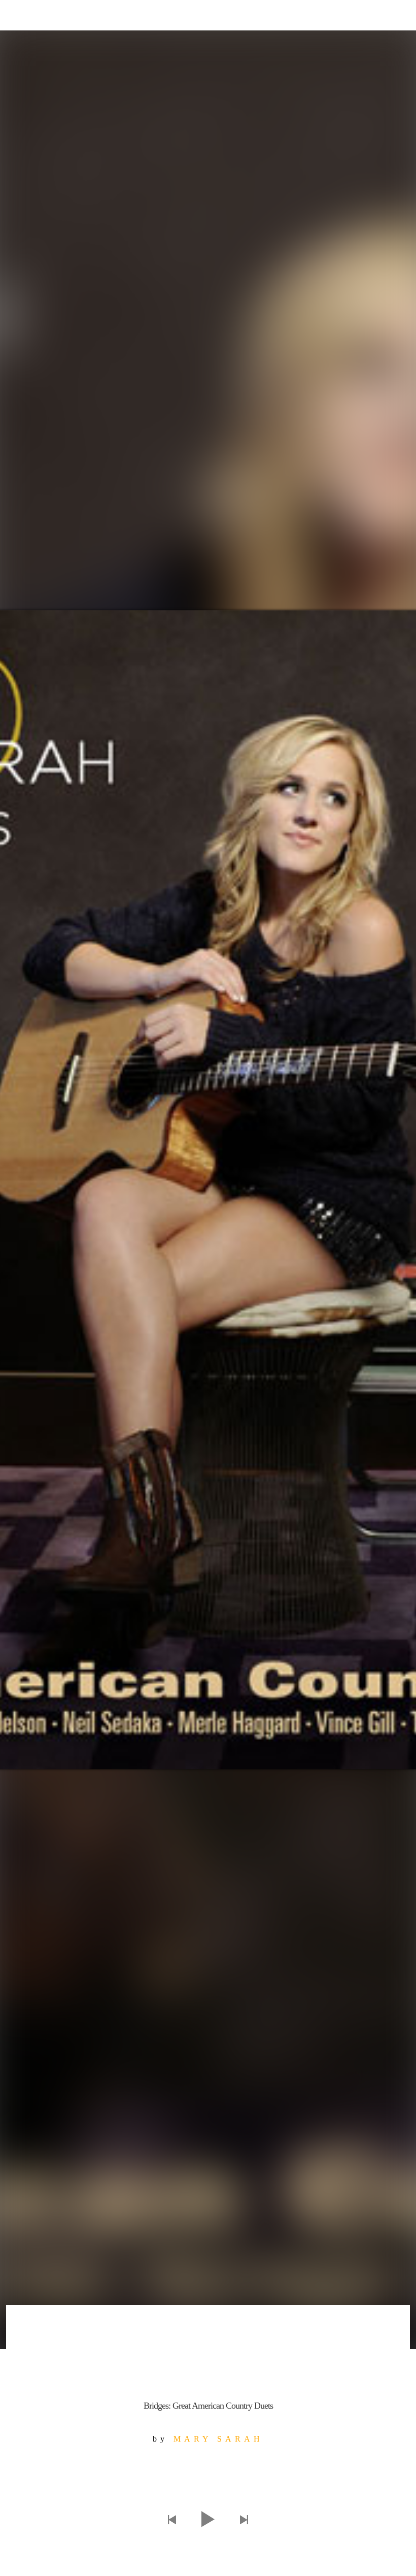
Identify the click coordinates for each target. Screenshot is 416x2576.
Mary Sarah (218, 2439)
